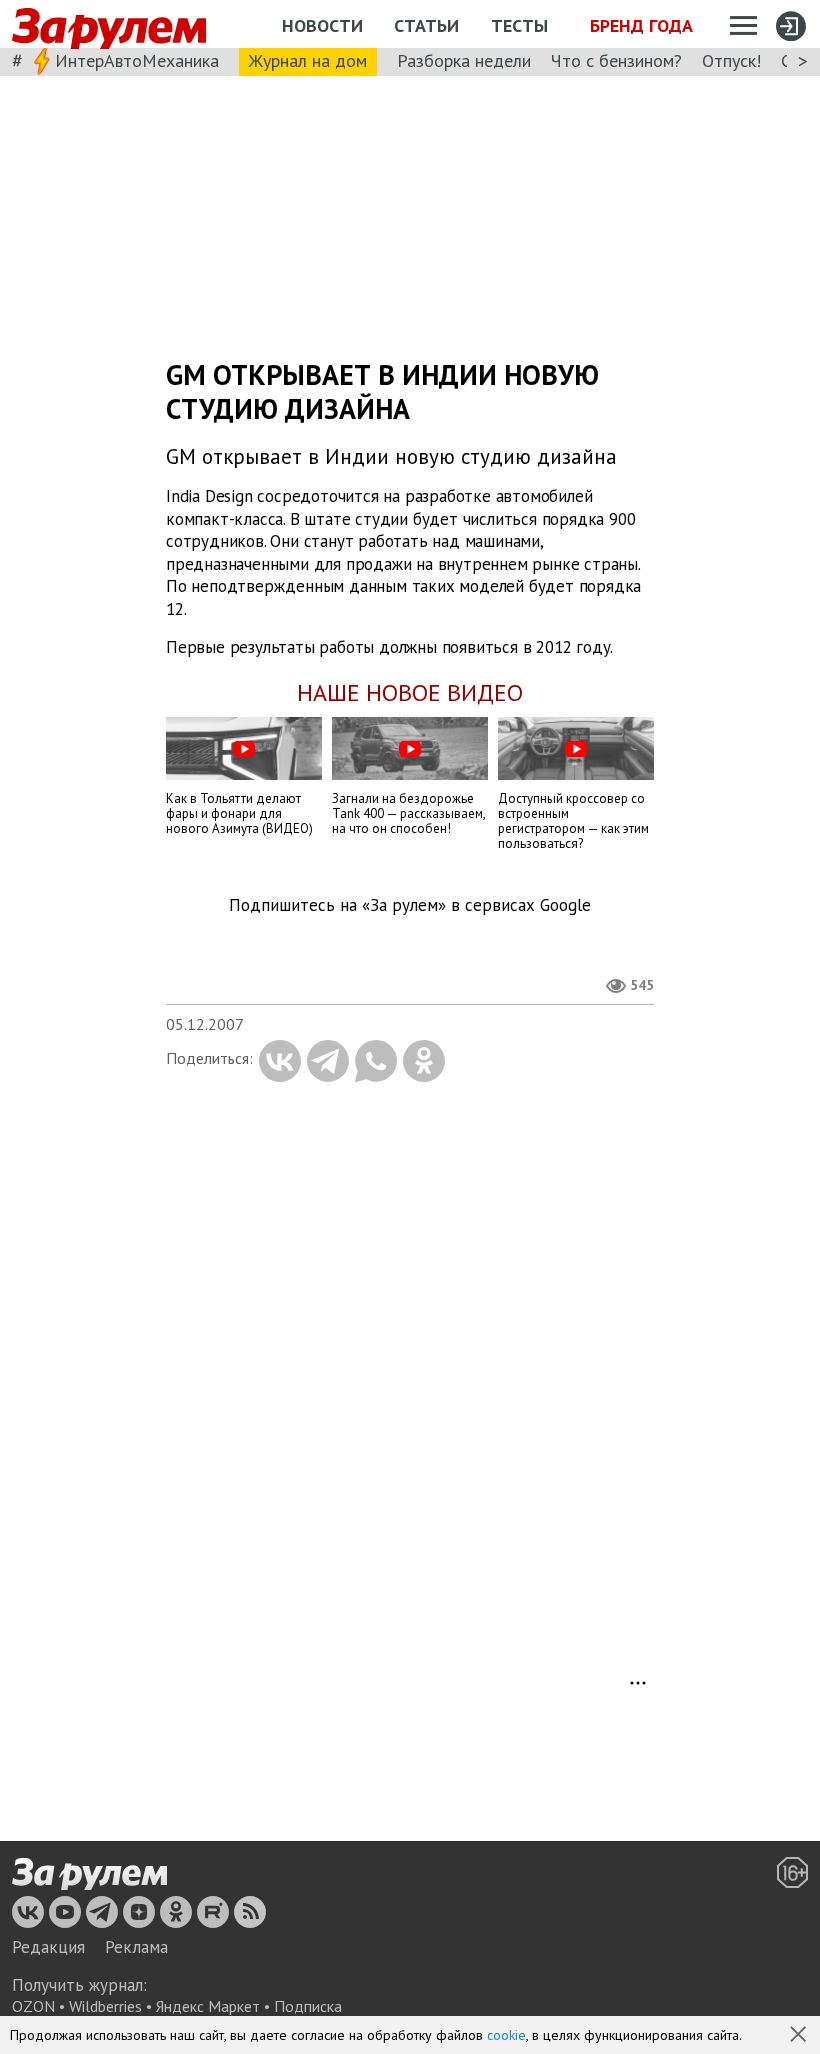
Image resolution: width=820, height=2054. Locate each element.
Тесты (519, 25)
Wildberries (105, 2006)
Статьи (426, 25)
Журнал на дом (308, 60)
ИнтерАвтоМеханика (137, 60)
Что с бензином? (616, 60)
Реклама (136, 1947)
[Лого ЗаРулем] (109, 24)
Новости (322, 25)
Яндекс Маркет (208, 2006)
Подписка (308, 2006)
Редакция (48, 1947)
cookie (506, 2035)
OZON (33, 2006)
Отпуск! (731, 60)
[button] (800, 2036)
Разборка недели (464, 60)
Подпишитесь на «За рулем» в (410, 905)
